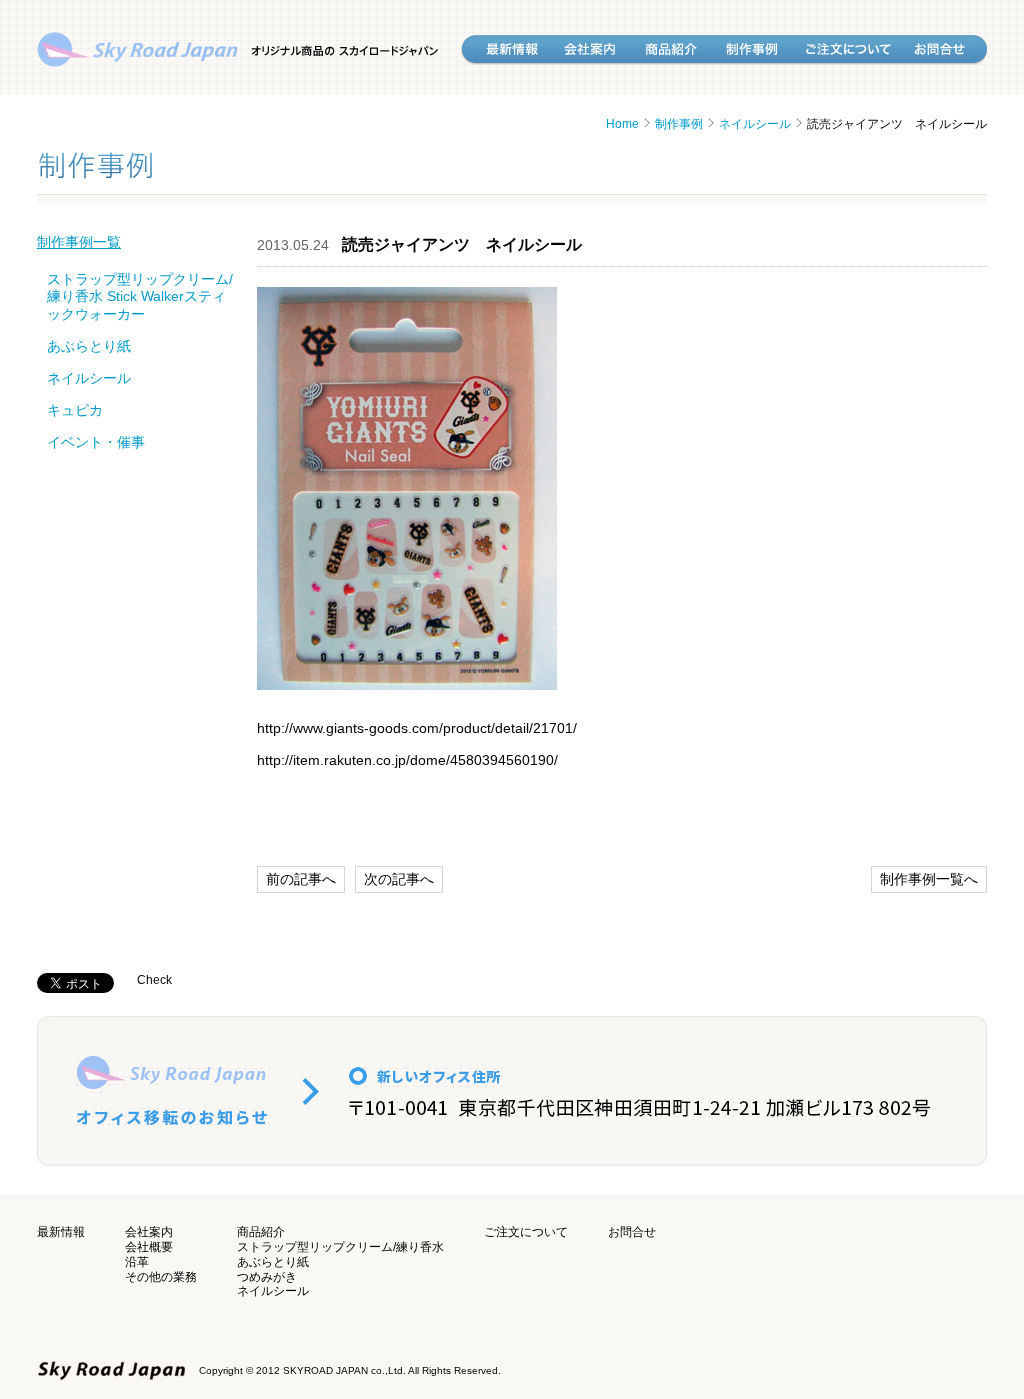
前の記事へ (301, 879)
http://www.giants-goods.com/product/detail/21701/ (417, 728)
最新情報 (61, 1232)
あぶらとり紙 (89, 346)
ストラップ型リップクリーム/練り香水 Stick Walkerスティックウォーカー (140, 296)
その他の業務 (161, 1277)
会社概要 (149, 1247)
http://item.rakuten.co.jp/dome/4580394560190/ (407, 760)
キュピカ (75, 410)
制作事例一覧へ (929, 879)
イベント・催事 (96, 442)
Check (154, 980)
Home (622, 124)
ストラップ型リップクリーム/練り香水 (340, 1247)
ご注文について (526, 1232)
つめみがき (267, 1277)
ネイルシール (755, 124)
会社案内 (149, 1232)
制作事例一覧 (79, 242)
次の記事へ (399, 879)
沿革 (137, 1262)
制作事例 (679, 124)
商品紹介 (261, 1232)
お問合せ (632, 1232)
